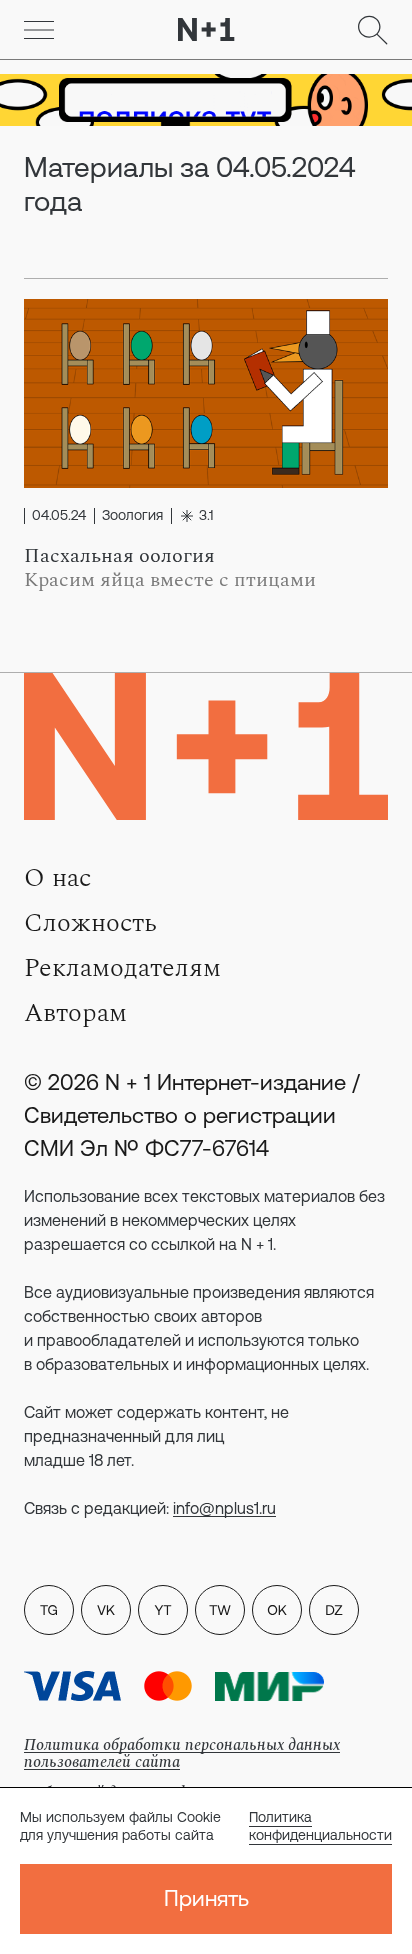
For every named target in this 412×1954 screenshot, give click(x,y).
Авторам (75, 1013)
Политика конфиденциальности (320, 1826)
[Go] (39, 30)
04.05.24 (59, 516)
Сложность (90, 923)
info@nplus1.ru (224, 1508)
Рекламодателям (122, 968)
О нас (57, 878)
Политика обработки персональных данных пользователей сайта (182, 1753)
